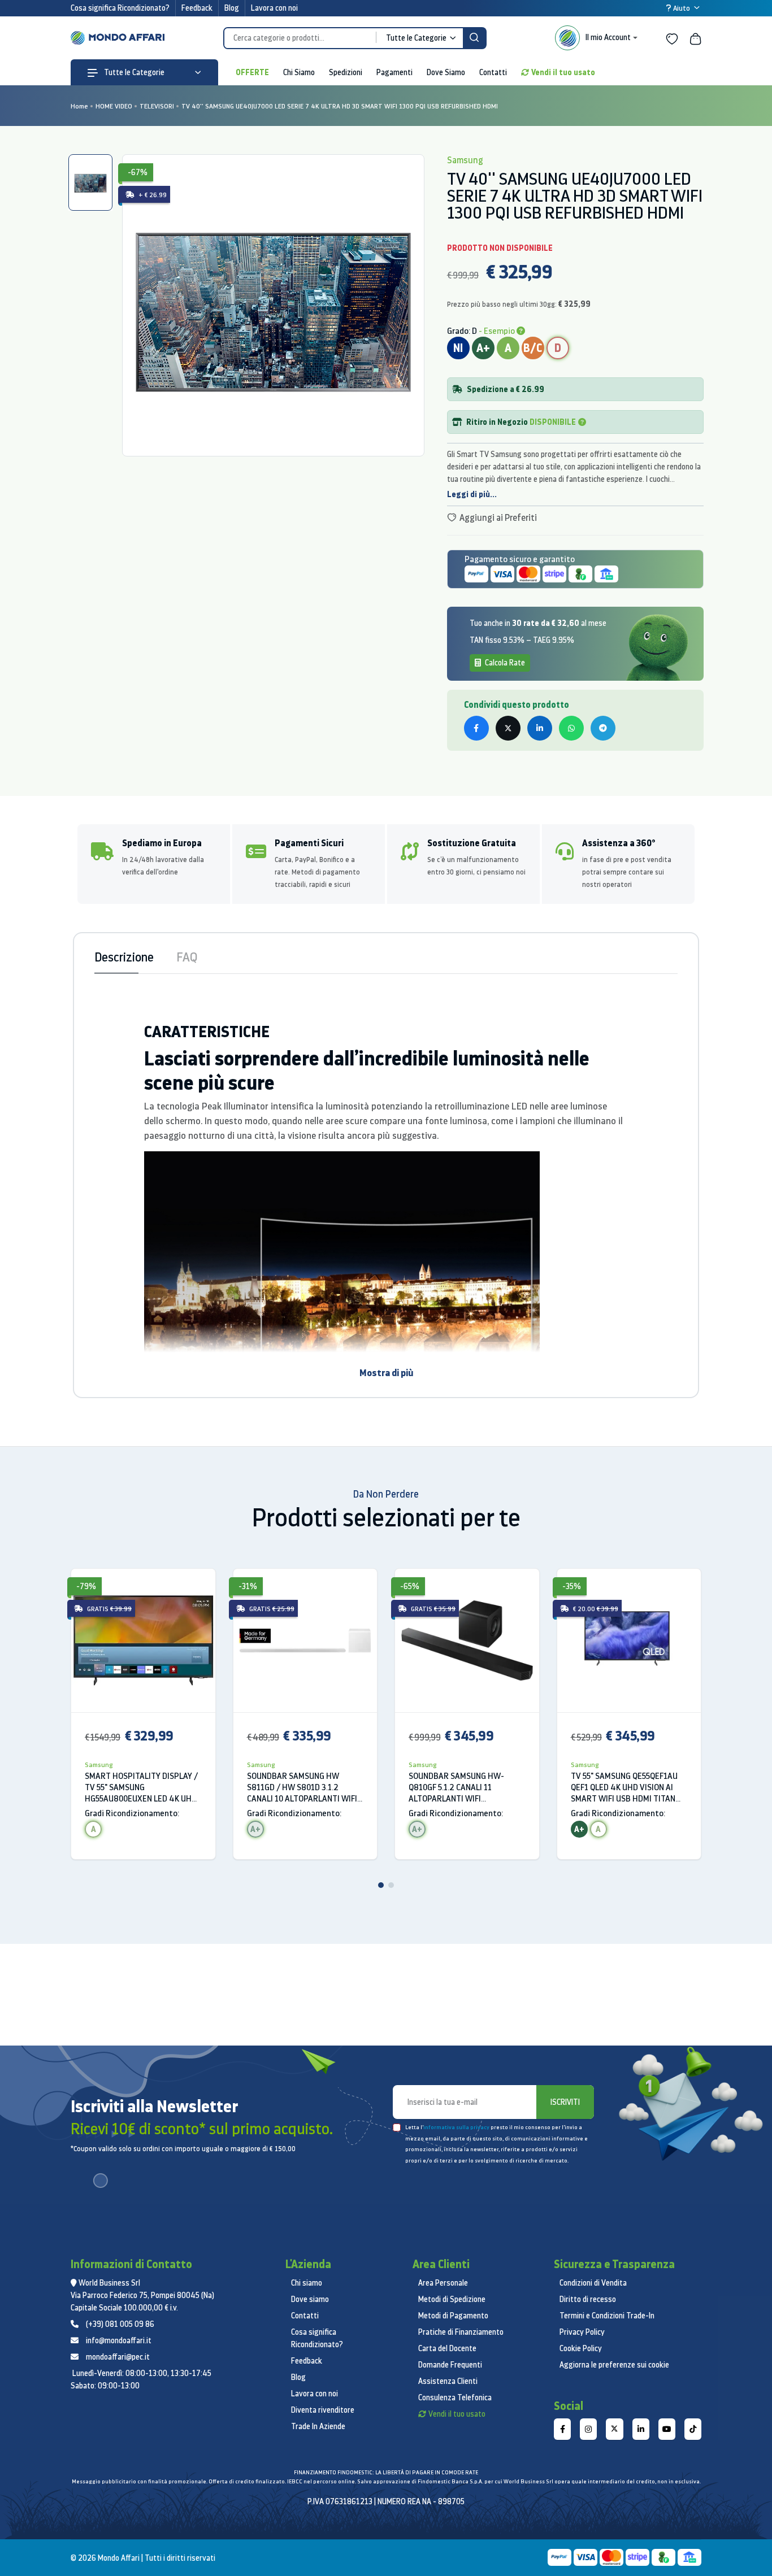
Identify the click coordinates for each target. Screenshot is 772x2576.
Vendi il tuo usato (563, 72)
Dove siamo (310, 2299)
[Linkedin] (641, 2429)
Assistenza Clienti (448, 2381)
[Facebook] (562, 2429)
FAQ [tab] (187, 957)
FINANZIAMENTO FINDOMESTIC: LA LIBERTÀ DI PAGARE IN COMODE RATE (386, 2472)
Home (79, 106)
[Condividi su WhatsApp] (571, 728)
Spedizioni (346, 72)
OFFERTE (252, 72)
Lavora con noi (274, 8)
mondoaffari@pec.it (118, 2357)
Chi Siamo (299, 72)
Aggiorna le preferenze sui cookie (614, 2365)
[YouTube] (667, 2429)
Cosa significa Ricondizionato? (120, 8)
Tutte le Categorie (133, 72)
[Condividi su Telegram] (603, 728)
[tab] (90, 182)
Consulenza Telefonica (455, 2397)
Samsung (99, 1765)
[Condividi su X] (508, 728)
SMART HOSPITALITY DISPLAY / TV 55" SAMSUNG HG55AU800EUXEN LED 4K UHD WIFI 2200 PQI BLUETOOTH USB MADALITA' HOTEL (142, 1787)
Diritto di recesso (588, 2299)
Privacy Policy (582, 2332)
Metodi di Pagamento (453, 2316)
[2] (391, 1885)
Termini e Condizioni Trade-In (607, 2316)
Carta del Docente (447, 2348)
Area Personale (443, 2283)
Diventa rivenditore (323, 2410)
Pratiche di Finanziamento (461, 2332)
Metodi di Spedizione (452, 2299)
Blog (232, 8)
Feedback (197, 8)
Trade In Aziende (318, 2426)
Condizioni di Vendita (593, 2283)
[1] (381, 1885)
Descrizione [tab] (124, 957)
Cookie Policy (581, 2348)
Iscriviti (565, 2102)
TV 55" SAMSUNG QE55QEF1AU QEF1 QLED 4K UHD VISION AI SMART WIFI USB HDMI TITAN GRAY (624, 1787)
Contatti (493, 72)
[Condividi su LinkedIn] (540, 728)
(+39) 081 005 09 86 (120, 2324)
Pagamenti (394, 72)
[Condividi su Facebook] (476, 728)
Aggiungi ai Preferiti (497, 517)
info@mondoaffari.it (119, 2340)
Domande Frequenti (450, 2365)
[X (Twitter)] (614, 2429)
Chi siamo (307, 2283)
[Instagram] (588, 2429)
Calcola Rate (504, 663)
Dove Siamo (446, 72)
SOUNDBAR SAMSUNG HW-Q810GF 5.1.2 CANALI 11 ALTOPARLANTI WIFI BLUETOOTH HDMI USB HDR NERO (458, 1787)
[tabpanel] (273, 305)
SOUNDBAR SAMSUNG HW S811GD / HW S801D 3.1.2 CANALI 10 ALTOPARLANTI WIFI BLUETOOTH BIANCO (302, 1787)
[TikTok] (693, 2429)
